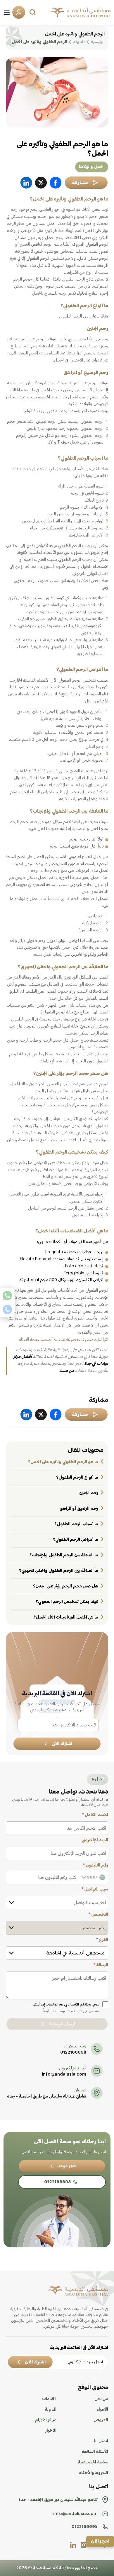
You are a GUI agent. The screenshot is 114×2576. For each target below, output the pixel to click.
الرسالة (101, 1965)
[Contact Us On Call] (7, 1310)
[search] (33, 12)
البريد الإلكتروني (95, 1840)
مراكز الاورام (46, 2420)
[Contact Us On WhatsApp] (7, 1295)
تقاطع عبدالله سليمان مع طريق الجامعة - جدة (47, 2096)
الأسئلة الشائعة (95, 2452)
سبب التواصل (95, 1889)
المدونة (51, 2409)
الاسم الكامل (95, 1815)
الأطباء (102, 2409)
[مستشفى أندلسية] (81, 12)
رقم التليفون (96, 1865)
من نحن (101, 2399)
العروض (101, 2420)
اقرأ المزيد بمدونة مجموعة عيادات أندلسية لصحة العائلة (64, 1339)
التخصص (98, 1915)
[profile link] (84, 2545)
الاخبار (51, 2431)
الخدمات (49, 2399)
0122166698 (73, 2052)
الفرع (102, 1940)
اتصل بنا (101, 2441)
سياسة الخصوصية (93, 2462)
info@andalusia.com (64, 2074)
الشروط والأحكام (93, 2473)
